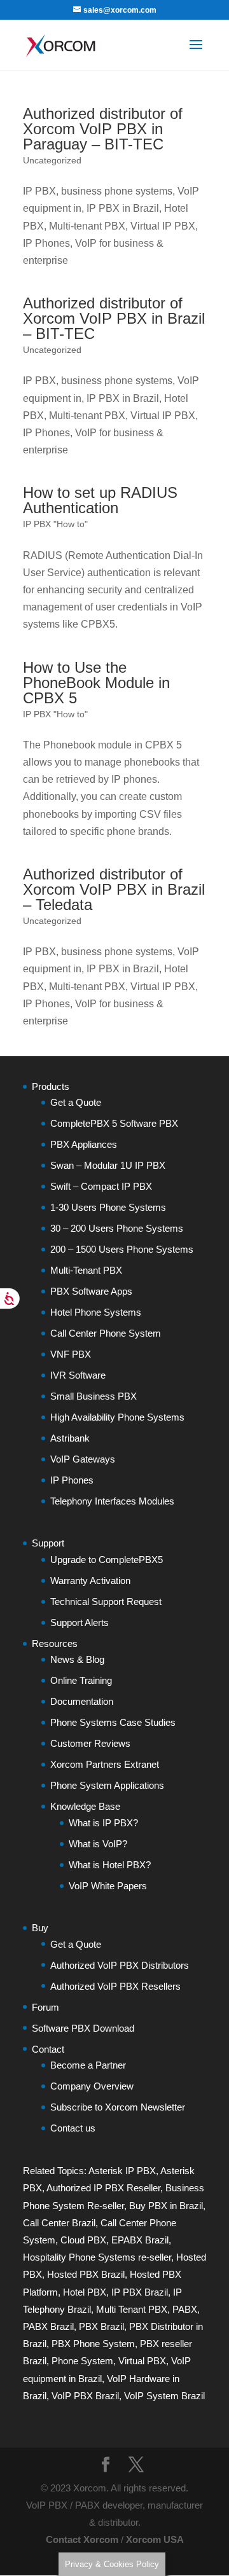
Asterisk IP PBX (122, 2171)
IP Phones (72, 1480)
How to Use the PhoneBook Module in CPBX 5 (96, 683)
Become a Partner (88, 2065)
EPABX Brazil (140, 2240)
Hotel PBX (85, 2292)
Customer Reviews (90, 1743)
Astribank (70, 1438)
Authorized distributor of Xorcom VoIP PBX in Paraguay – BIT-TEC (103, 129)
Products (51, 1086)
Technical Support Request (106, 1601)
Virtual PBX (142, 2361)
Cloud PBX (83, 2240)
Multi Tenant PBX (132, 2309)
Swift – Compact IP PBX (101, 1186)
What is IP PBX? (103, 1823)
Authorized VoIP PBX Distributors (120, 1965)
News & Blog (77, 1659)
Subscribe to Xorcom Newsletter (118, 2107)
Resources (55, 1643)
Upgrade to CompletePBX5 (107, 1560)
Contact (48, 2049)
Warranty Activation (90, 1581)
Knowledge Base (85, 1806)
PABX (185, 2309)
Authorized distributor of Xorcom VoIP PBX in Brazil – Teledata (114, 889)
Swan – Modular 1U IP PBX (108, 1165)
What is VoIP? (98, 1844)
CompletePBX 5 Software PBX (114, 1123)
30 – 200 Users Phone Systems (117, 1228)
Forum (45, 2007)
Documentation (82, 1701)
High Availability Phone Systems (117, 1417)
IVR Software (78, 1375)
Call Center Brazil (59, 2223)
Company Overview (92, 2086)
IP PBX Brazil (140, 2292)
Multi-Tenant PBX (86, 1270)
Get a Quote (76, 1102)
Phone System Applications (107, 1785)
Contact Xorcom (82, 2539)
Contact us (73, 2128)
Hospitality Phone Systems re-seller (97, 2257)
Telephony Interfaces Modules (112, 1501)
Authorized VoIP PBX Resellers (115, 1986)
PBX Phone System (93, 2344)
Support (48, 1543)
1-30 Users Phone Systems (108, 1207)
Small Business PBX (94, 1396)
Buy (40, 1928)
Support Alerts (80, 1622)
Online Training (81, 1680)
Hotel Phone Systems (96, 1312)
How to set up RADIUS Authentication (100, 500)
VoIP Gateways (83, 1459)
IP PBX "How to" (55, 524)
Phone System (82, 2361)
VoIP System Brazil (164, 2396)
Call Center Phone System (106, 1333)
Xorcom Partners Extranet (105, 1764)
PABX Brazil (48, 2326)
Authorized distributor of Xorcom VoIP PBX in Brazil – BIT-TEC (114, 318)
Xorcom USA (155, 2539)
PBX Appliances (84, 1144)
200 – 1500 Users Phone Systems (122, 1249)
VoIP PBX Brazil (85, 2396)
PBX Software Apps (91, 1291)
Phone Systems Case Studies (113, 1722)
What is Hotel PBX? (110, 1865)
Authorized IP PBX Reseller (103, 2188)
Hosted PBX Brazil (86, 2274)
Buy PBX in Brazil (166, 2206)
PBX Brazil (101, 2326)
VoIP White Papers (108, 1886)
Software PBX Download (83, 2028)
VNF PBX (71, 1354)
